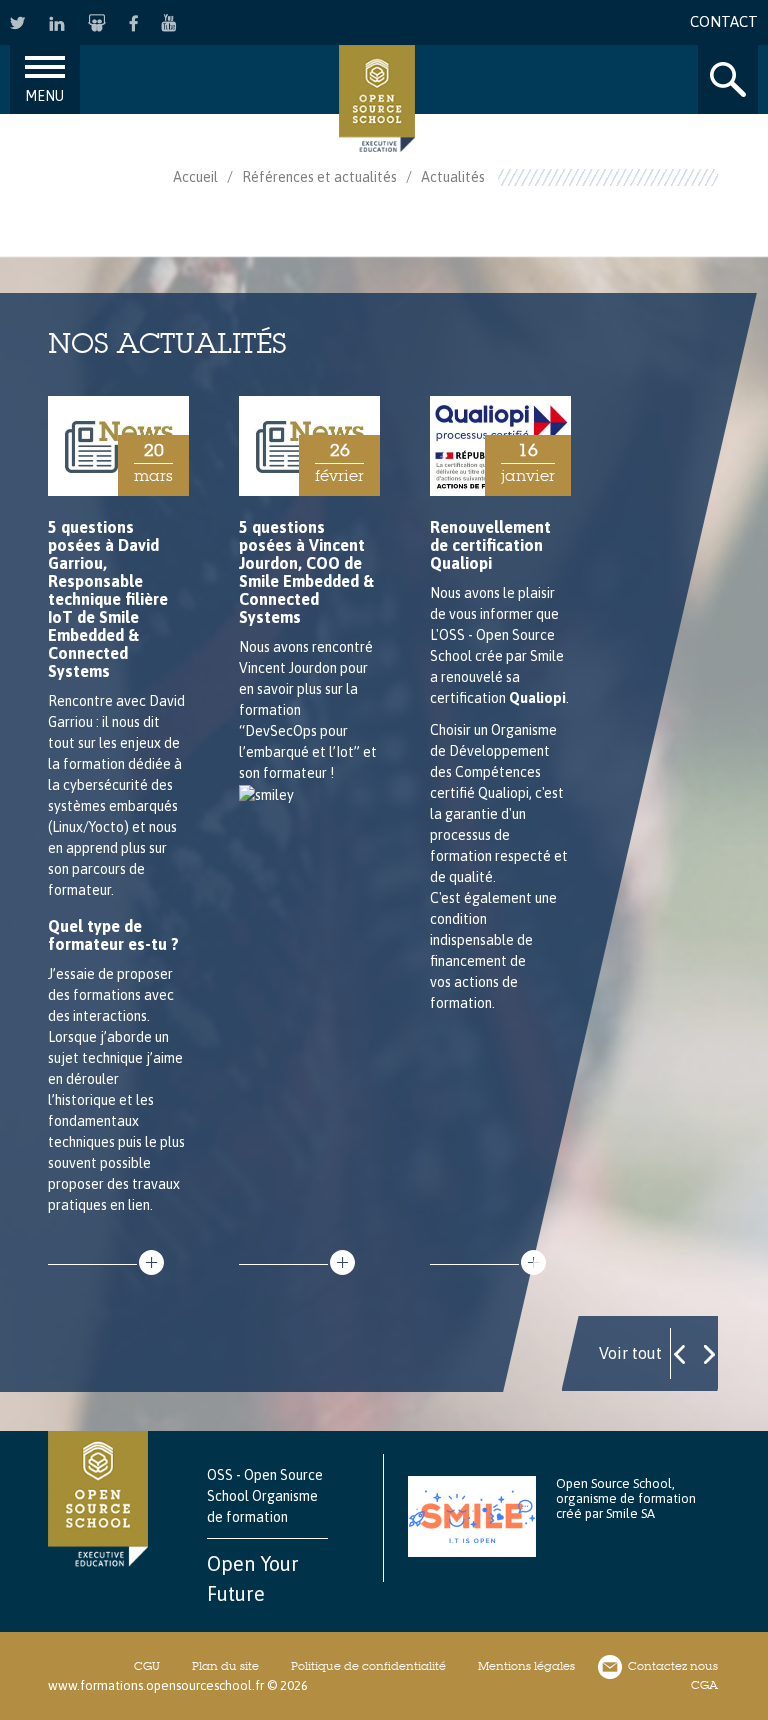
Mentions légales (526, 1666)
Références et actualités (319, 177)
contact (724, 21)
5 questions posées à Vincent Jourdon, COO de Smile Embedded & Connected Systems (306, 572)
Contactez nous (673, 1666)
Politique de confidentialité (368, 1666)
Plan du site (225, 1666)
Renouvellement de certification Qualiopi (490, 545)
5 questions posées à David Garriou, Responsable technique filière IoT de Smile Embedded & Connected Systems (108, 599)
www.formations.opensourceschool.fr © (162, 1685)
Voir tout (630, 1353)
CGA (704, 1685)
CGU (147, 1666)
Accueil (195, 177)
